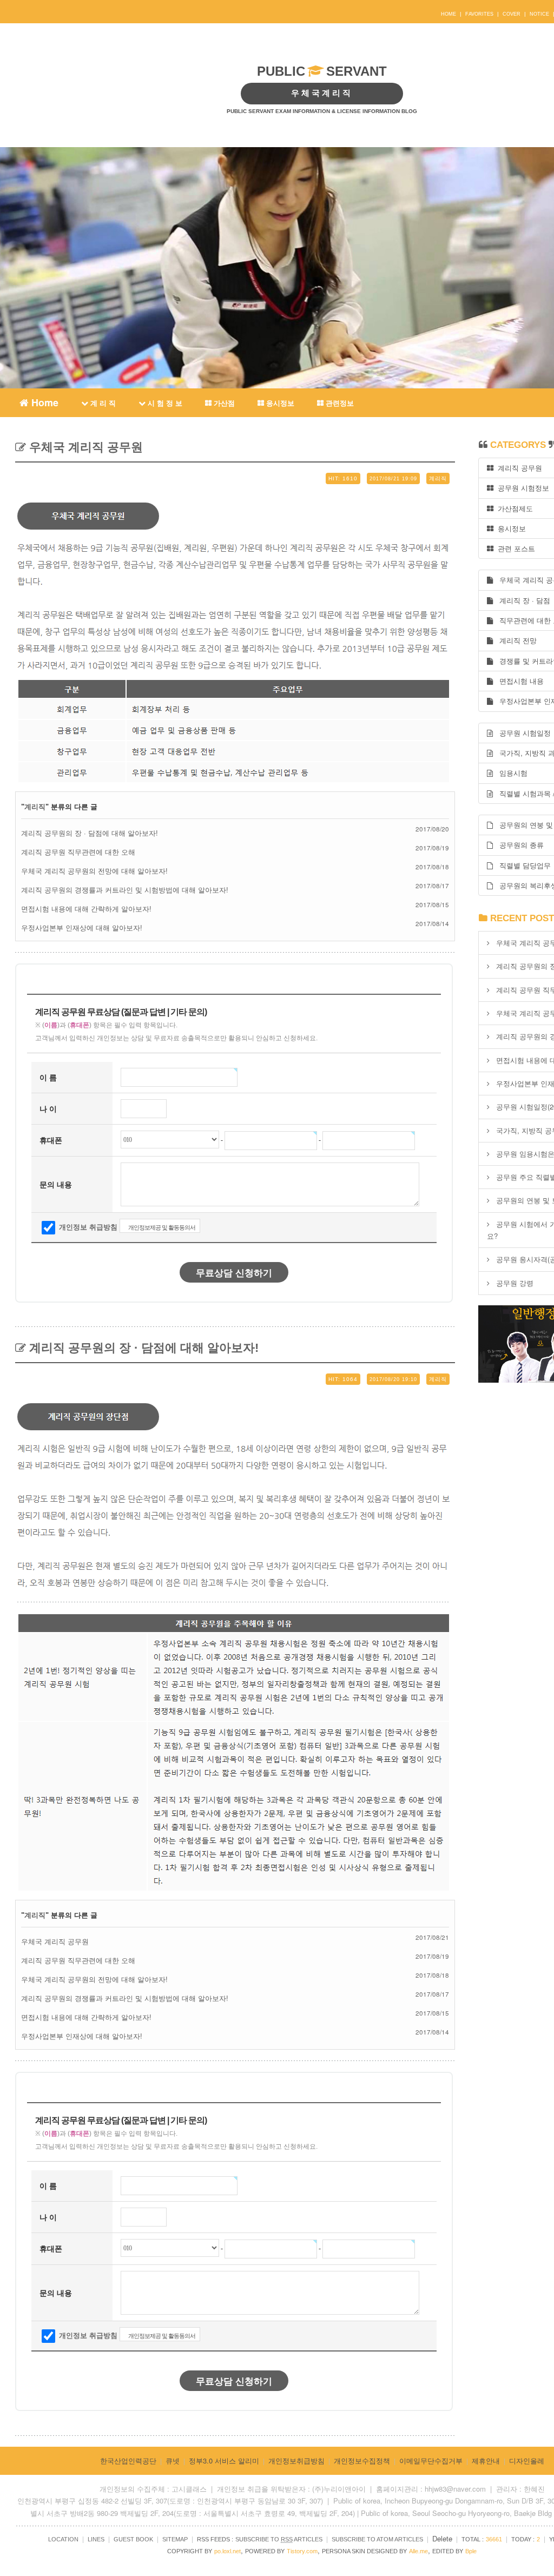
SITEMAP (175, 2539)
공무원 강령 (515, 1283)
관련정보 (339, 403)
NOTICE (539, 14)
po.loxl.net (227, 2551)
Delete (442, 2538)
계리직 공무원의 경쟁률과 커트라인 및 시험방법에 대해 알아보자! (125, 890)
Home (44, 401)
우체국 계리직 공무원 (84, 447)
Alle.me (418, 2551)
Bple (471, 2551)
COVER (512, 14)
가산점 (223, 403)
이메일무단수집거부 (431, 2461)
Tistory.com (302, 2551)
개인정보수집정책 (362, 2461)
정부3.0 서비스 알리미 (224, 2461)
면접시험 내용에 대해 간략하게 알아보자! (86, 909)
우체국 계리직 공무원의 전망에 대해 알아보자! (94, 871)
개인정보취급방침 (296, 2461)
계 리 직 (102, 403)
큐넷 (173, 2461)
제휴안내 (486, 2461)
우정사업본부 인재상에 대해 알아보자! (82, 927)
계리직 (35, 807)
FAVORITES (479, 14)
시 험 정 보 (164, 403)
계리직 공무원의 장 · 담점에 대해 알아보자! (90, 833)
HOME (449, 14)
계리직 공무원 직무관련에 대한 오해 (78, 852)
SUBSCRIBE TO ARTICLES (279, 2539)
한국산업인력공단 (128, 2461)
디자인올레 (527, 2461)
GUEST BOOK (133, 2539)
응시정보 (279, 403)
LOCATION (63, 2539)
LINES (96, 2539)
